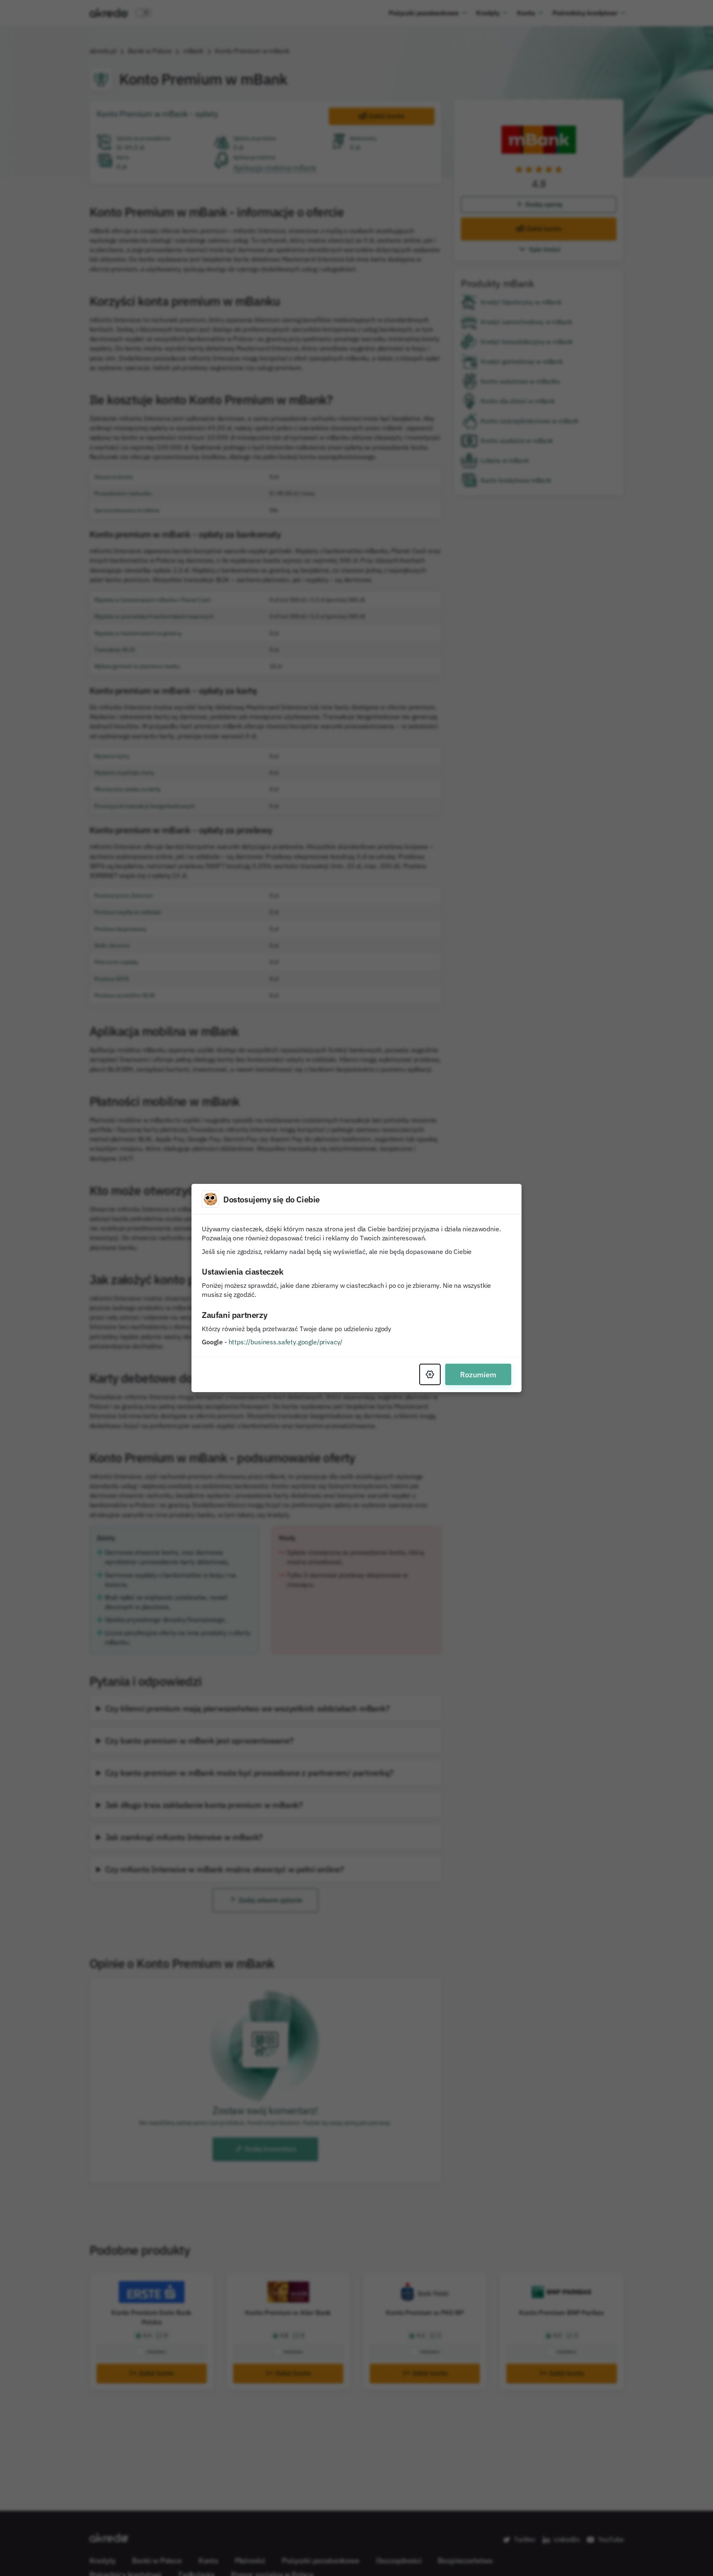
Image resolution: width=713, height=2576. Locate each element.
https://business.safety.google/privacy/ (286, 1342)
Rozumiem (478, 1374)
